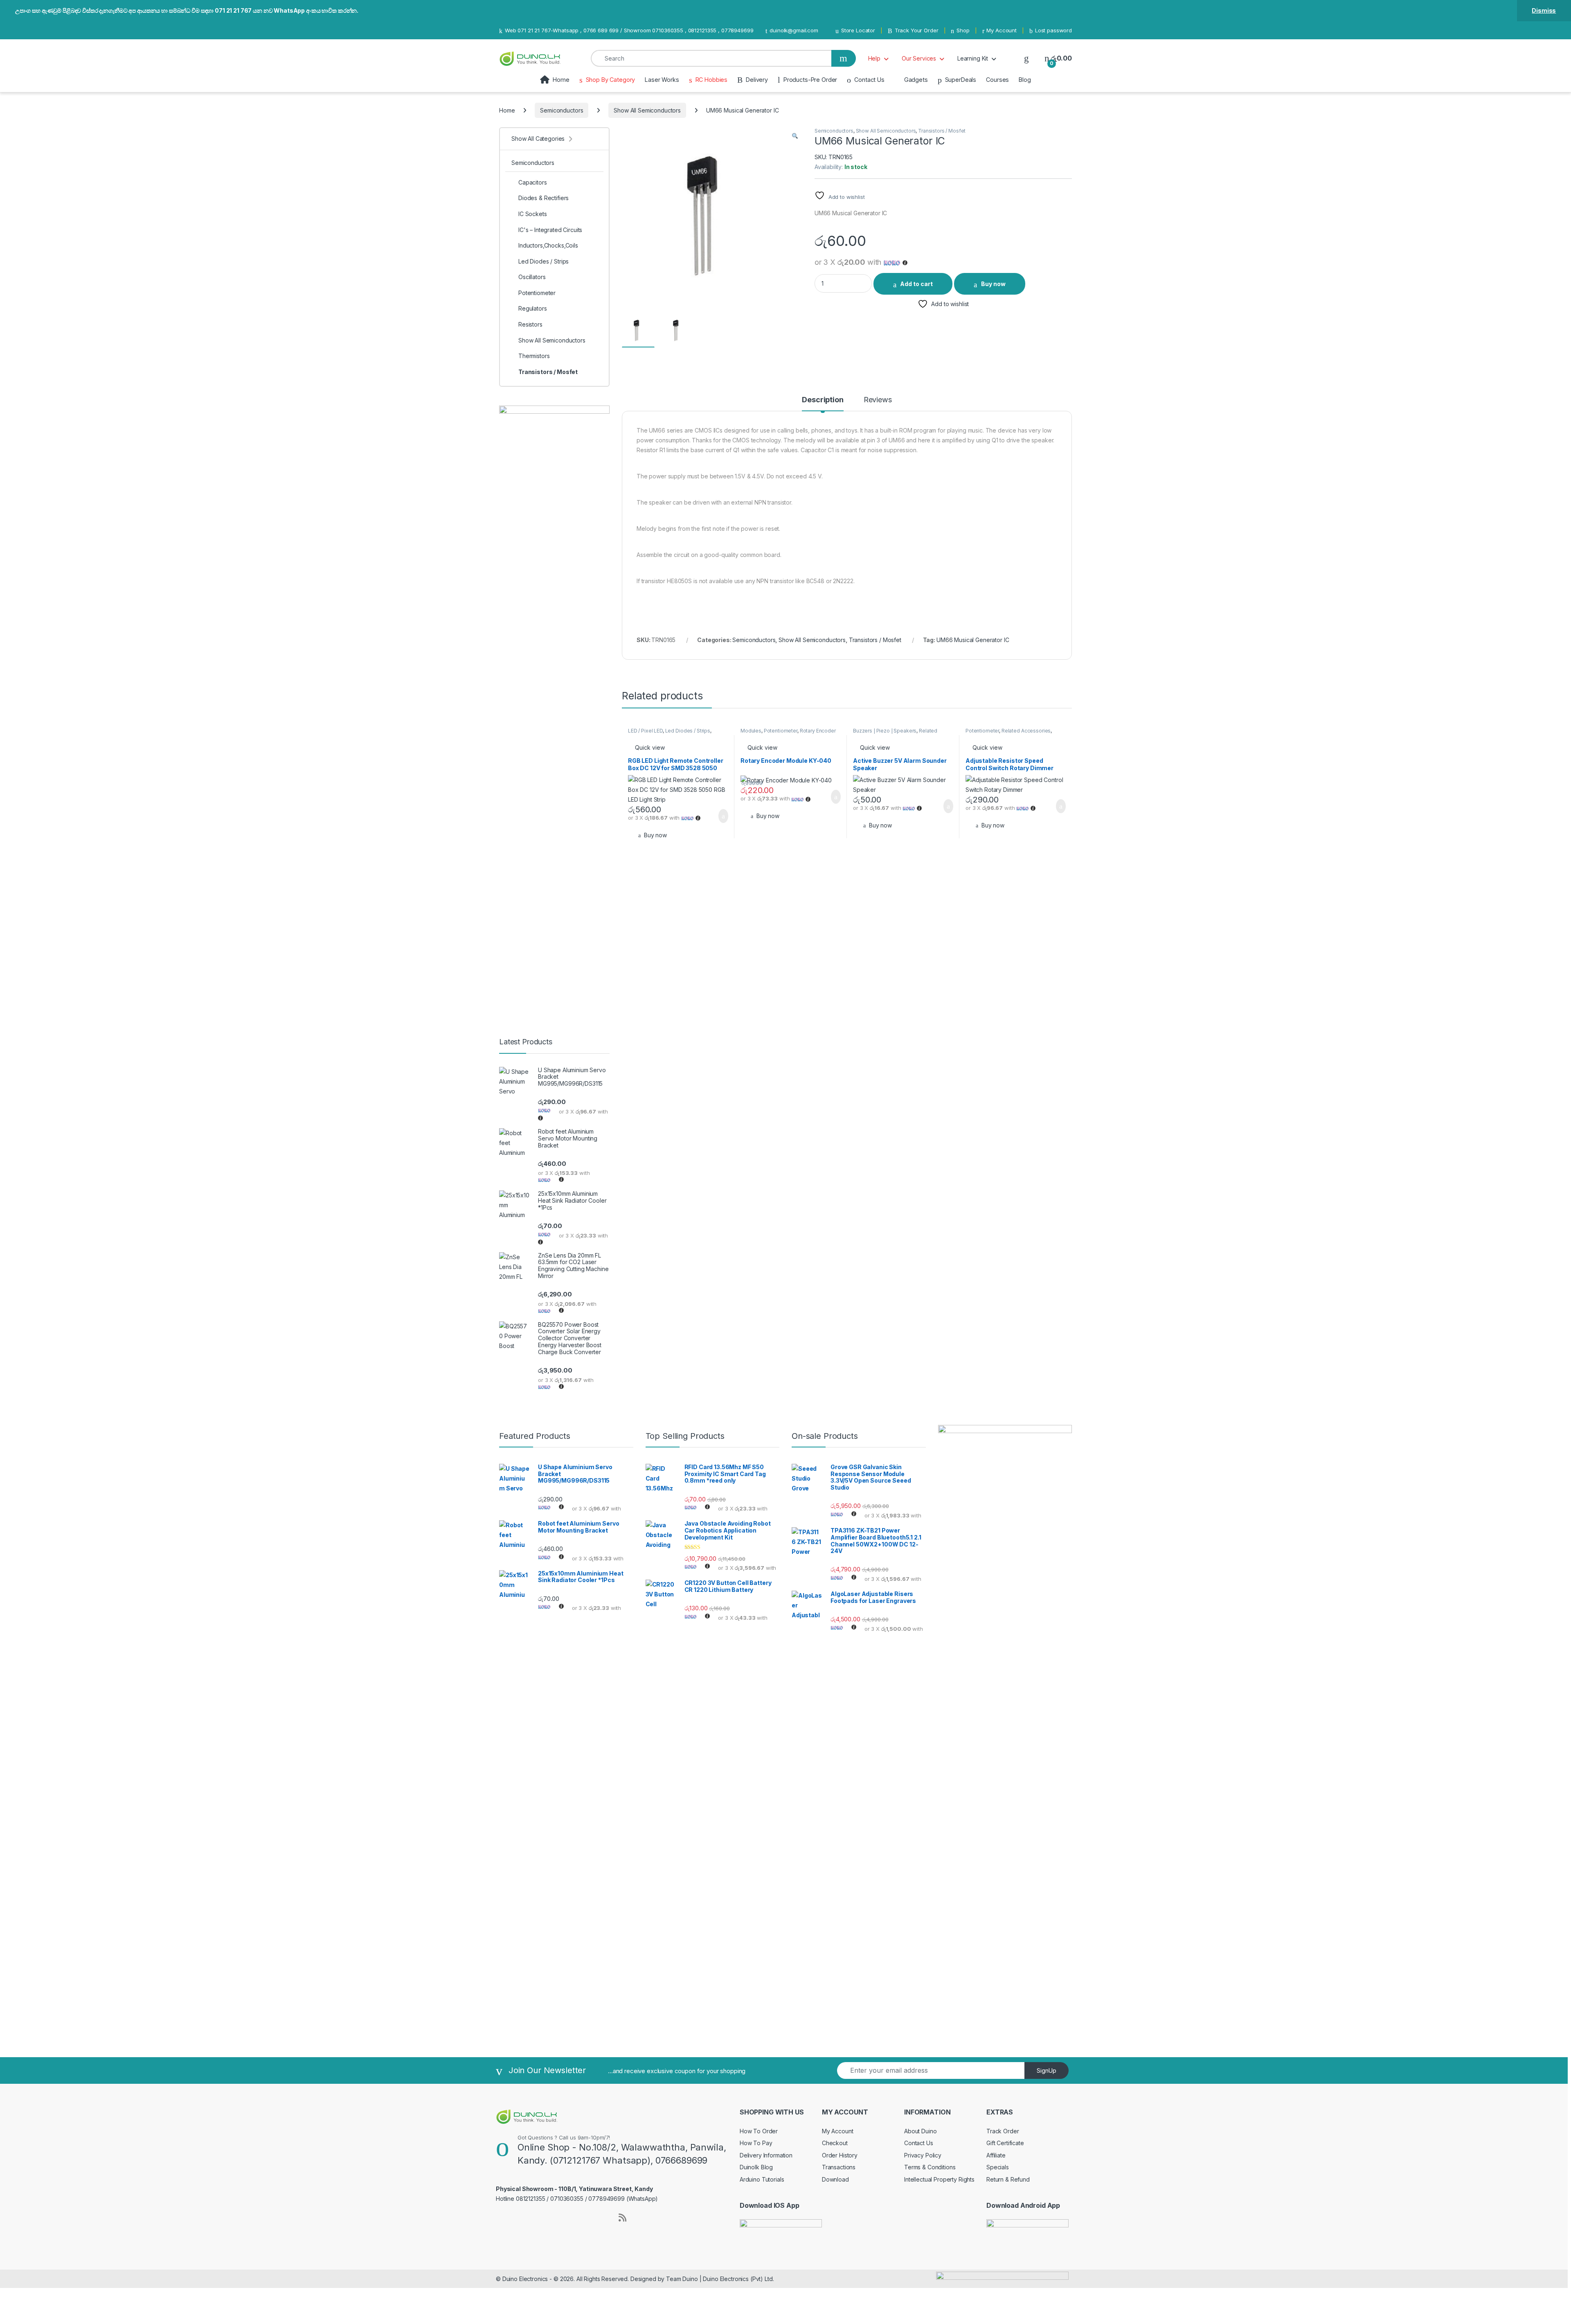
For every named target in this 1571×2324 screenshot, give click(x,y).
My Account (1002, 30)
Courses (997, 80)
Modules (751, 731)
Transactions (839, 2167)
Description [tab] (823, 400)
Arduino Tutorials (762, 2179)
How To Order (759, 2131)
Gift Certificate (1005, 2143)
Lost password (1053, 30)
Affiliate (996, 2155)
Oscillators (532, 277)
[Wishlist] (1026, 58)
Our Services (919, 58)
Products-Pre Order (810, 80)
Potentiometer (781, 731)
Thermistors (534, 356)
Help (874, 58)
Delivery (757, 80)
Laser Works (662, 80)
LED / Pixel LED (645, 731)
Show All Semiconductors (647, 110)
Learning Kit (973, 58)
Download (835, 2179)
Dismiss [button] (1544, 10)
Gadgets (916, 80)
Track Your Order (917, 30)
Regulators (533, 308)
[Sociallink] (499, 2216)
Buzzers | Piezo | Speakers (885, 731)
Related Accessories (1026, 731)
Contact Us (869, 80)
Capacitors (533, 182)
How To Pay (756, 2143)
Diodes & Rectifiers (544, 198)
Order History (840, 2155)
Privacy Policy (923, 2155)
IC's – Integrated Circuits (550, 230)
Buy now (993, 284)
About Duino (920, 2131)
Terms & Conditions (930, 2167)
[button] (795, 136)
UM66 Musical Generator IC (973, 640)
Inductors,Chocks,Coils (548, 245)
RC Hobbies (711, 80)
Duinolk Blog (756, 2167)
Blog (1025, 80)
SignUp (1047, 2070)
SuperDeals (961, 80)
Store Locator (858, 30)
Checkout (835, 2143)
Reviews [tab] (878, 400)
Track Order (1003, 2131)
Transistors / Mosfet (942, 131)
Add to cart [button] (723, 816)
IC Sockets (533, 214)
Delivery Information (766, 2155)
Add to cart (916, 284)
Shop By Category (611, 80)
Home (561, 80)
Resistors (530, 324)
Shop (963, 30)
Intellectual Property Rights (939, 2179)
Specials (998, 2167)
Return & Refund (1008, 2179)
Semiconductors (562, 110)
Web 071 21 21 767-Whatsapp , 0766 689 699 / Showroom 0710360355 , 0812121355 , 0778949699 (629, 30)
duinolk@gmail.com (794, 30)
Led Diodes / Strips (688, 731)
